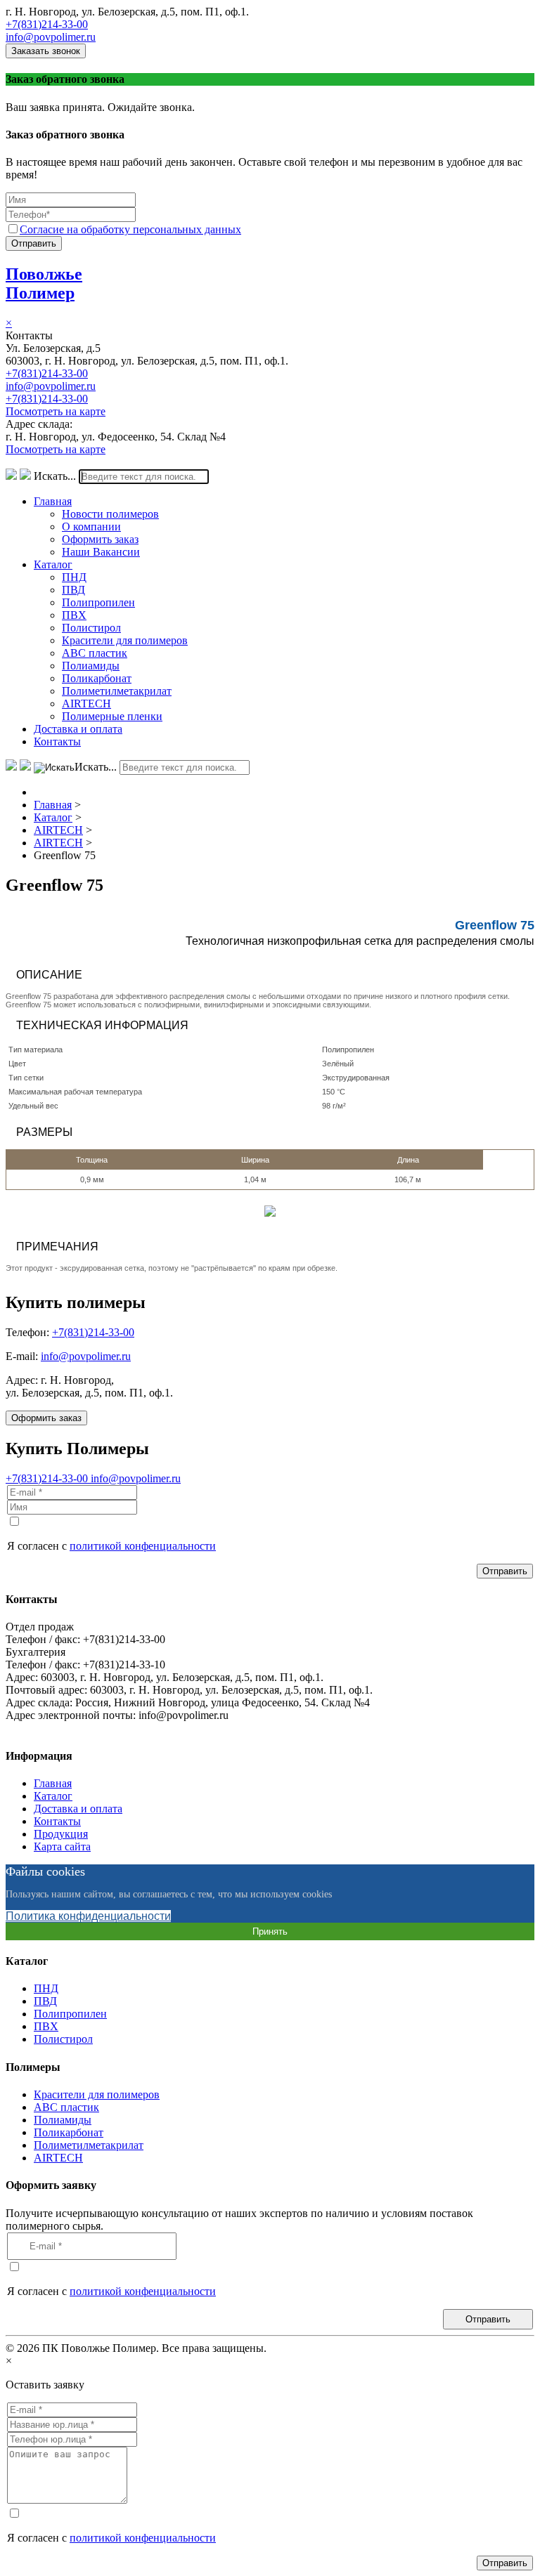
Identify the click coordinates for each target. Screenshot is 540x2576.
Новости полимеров (110, 514)
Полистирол (91, 628)
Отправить (34, 243)
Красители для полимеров (125, 640)
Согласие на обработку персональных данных (130, 229)
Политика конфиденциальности (88, 1916)
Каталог (53, 564)
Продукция (61, 1834)
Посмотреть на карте (56, 411)
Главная (53, 501)
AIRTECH (86, 704)
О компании (91, 527)
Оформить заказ (100, 539)
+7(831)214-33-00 (47, 24)
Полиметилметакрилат (117, 691)
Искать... (55, 476)
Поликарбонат (97, 678)
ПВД (73, 590)
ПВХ (74, 615)
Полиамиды (91, 666)
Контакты (57, 741)
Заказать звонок (46, 51)
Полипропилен (98, 602)
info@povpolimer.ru (51, 37)
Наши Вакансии (101, 552)
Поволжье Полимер (44, 283)
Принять (270, 1931)
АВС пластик (95, 653)
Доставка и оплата (78, 729)
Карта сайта (62, 1846)
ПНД (74, 577)
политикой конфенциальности (143, 1546)
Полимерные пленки (112, 716)
